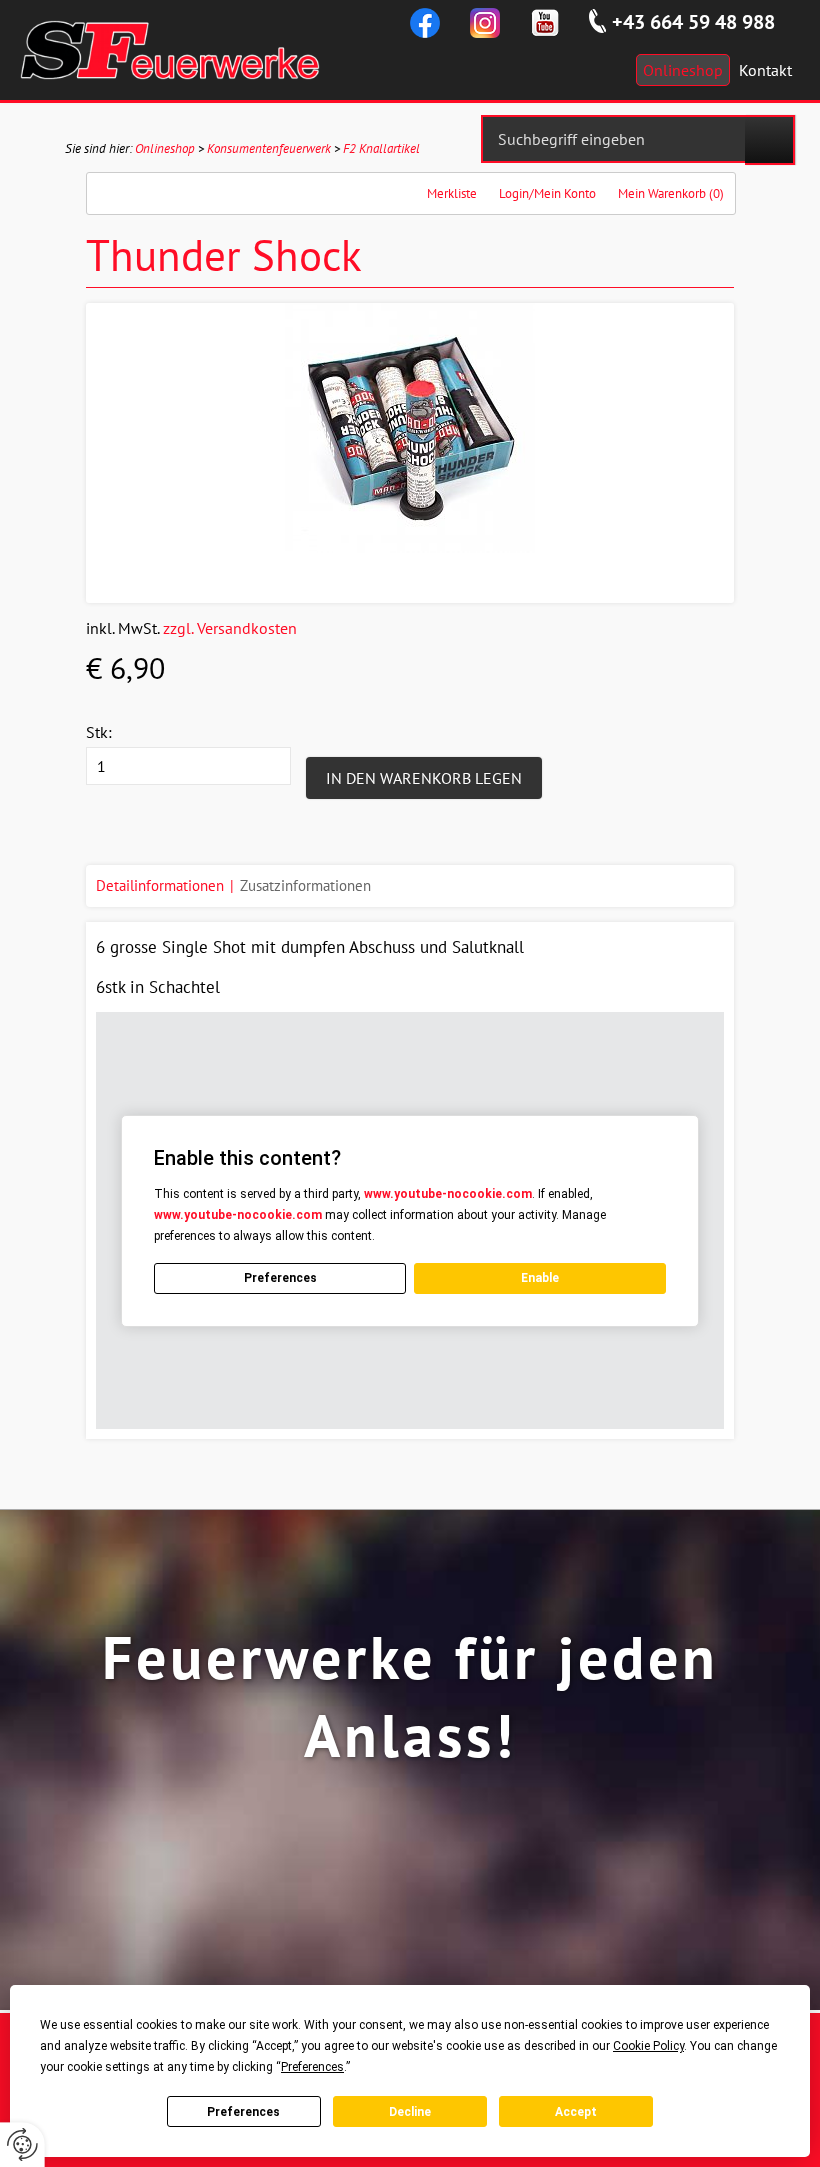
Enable (540, 1278)
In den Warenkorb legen (424, 778)
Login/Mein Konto (547, 193)
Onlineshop (165, 148)
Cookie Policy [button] (648, 2046)
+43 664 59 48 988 (693, 22)
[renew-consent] (22, 2144)
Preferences (243, 2112)
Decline (410, 2112)
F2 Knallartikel (381, 148)
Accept (576, 2112)
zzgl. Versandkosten (230, 628)
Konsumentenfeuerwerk (269, 148)
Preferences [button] (312, 2067)
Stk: (99, 732)
